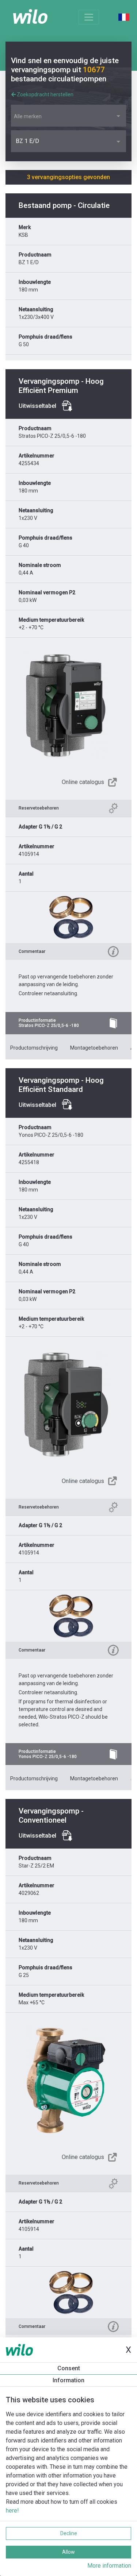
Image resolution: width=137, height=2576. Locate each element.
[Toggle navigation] (89, 17)
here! (12, 2511)
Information (68, 2380)
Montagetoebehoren (94, 1048)
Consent (69, 2368)
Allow (68, 2552)
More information (109, 2566)
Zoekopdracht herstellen (45, 94)
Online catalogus (83, 782)
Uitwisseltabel (37, 406)
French (124, 17)
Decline (69, 2533)
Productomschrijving (34, 1048)
